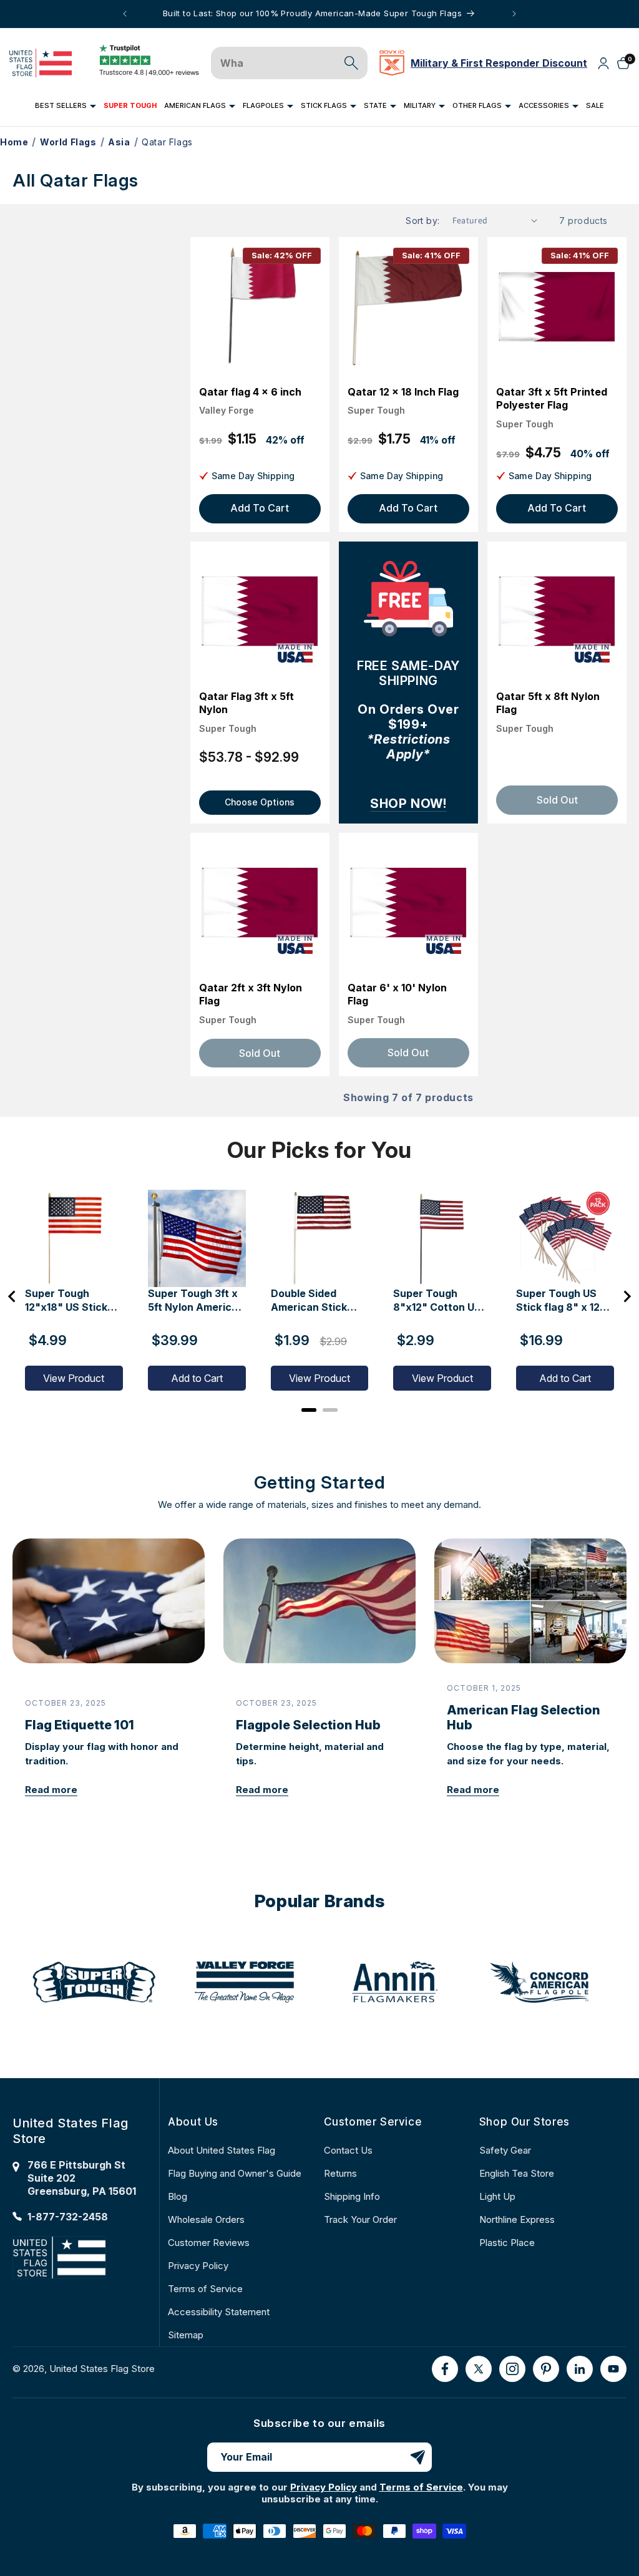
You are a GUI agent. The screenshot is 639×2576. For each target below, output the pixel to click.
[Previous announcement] (125, 14)
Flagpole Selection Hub (308, 1725)
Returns (340, 2173)
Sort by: (422, 221)
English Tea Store (517, 2173)
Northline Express (517, 2219)
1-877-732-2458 (68, 2217)
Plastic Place (507, 2243)
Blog (178, 2196)
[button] (66, 106)
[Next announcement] (514, 14)
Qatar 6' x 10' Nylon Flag (397, 994)
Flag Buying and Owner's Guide (235, 2173)
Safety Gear (505, 2150)
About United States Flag (222, 2150)
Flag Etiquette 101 (80, 1725)
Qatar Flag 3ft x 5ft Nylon (246, 703)
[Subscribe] (417, 2457)
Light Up (497, 2196)
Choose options (260, 802)
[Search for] (351, 63)
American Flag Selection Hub (524, 1718)
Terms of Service (205, 2289)
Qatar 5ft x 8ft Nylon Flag (548, 703)
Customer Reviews (209, 2243)
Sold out (260, 1053)
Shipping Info (352, 2196)
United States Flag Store (102, 2369)
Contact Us (348, 2150)
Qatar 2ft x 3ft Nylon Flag (251, 994)
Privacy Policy (198, 2266)
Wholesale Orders (206, 2219)
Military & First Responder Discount (499, 63)
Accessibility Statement (219, 2312)
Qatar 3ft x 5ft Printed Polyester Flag (552, 399)
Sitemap (186, 2335)
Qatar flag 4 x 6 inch (250, 392)
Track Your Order (360, 2219)
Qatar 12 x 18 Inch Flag (403, 392)
